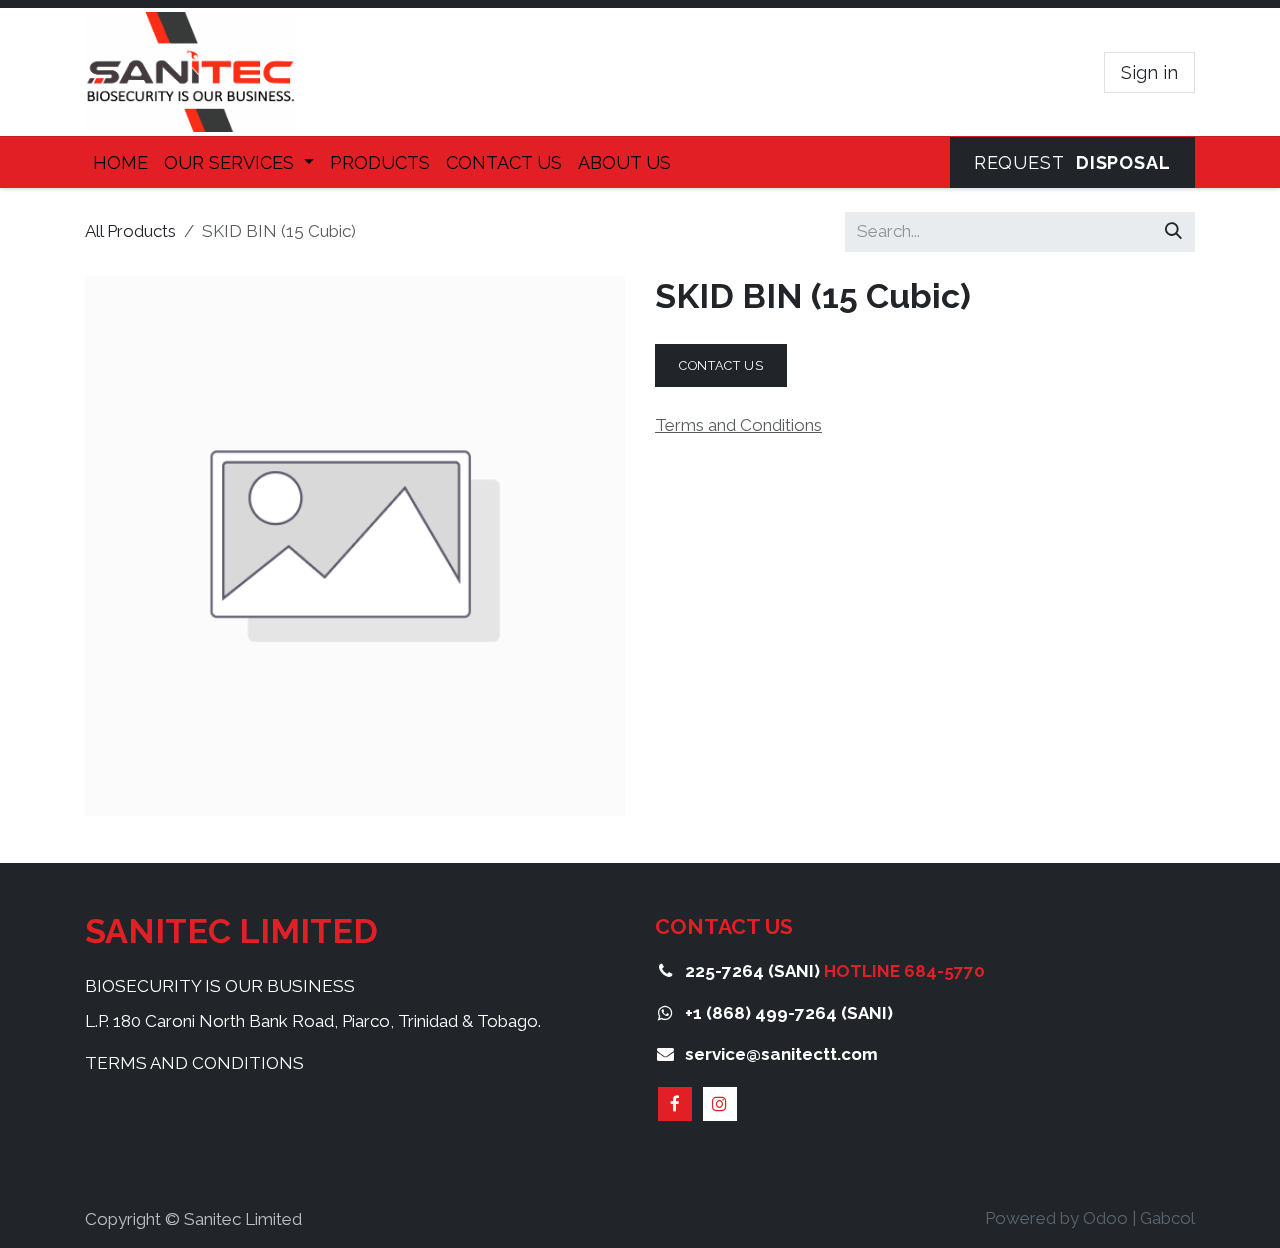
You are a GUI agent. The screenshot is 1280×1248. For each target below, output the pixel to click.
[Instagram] (720, 1104)
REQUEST (1072, 162)
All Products (130, 231)
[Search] (1173, 232)
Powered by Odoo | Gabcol (1090, 1218)
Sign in (1149, 72)
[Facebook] (675, 1104)
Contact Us (721, 365)
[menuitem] (120, 162)
